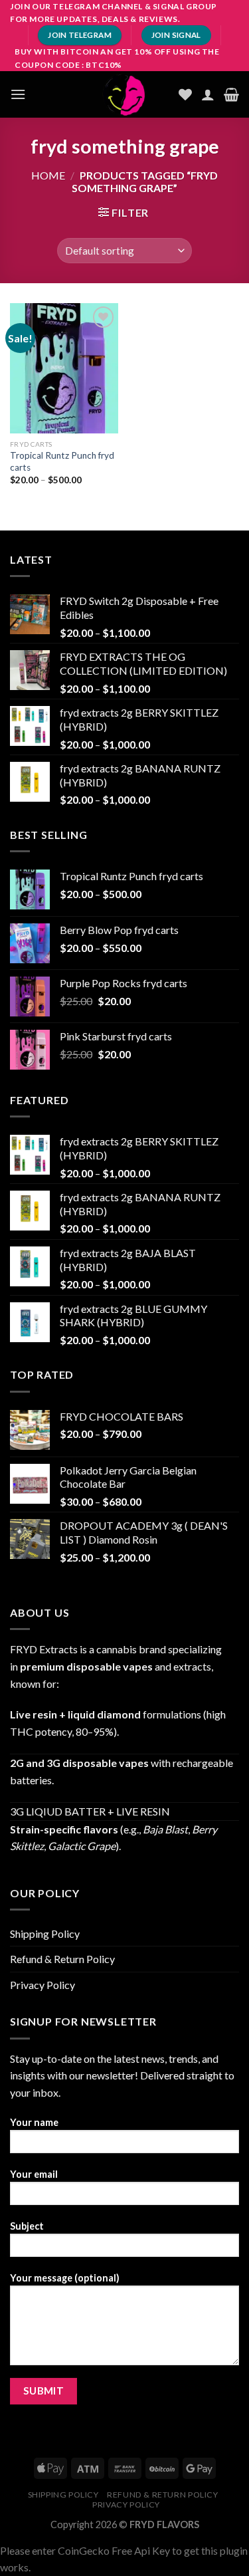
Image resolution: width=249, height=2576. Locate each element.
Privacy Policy (42, 1985)
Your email (34, 2174)
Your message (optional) (65, 2278)
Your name (34, 2122)
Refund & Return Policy (62, 1959)
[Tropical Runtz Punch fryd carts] (64, 368)
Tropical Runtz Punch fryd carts (62, 461)
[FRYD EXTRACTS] (125, 94)
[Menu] (18, 94)
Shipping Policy (45, 1933)
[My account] (208, 94)
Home (48, 175)
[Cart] (231, 94)
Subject (27, 2226)
